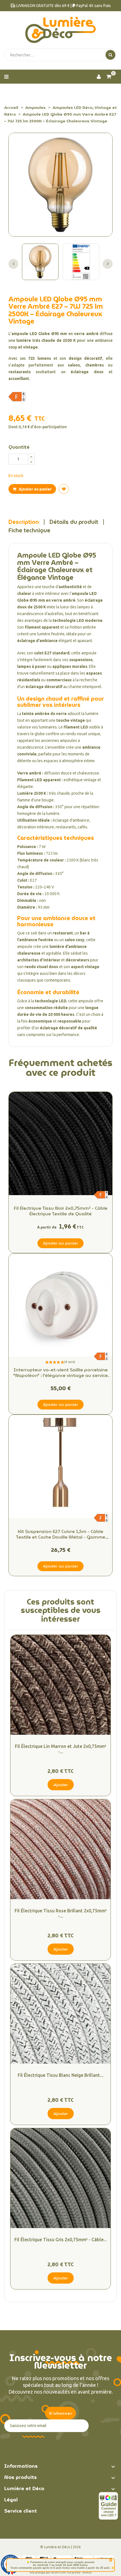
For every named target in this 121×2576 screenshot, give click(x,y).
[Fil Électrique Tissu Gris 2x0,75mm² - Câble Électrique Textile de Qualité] (60, 2178)
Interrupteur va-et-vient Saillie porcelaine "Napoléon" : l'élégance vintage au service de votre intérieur (60, 1373)
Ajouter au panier (35, 489)
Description (24, 522)
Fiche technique (29, 530)
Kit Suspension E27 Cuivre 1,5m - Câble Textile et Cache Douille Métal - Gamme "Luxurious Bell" (60, 1534)
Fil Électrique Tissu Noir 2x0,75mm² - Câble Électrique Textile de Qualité (61, 1211)
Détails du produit (74, 522)
